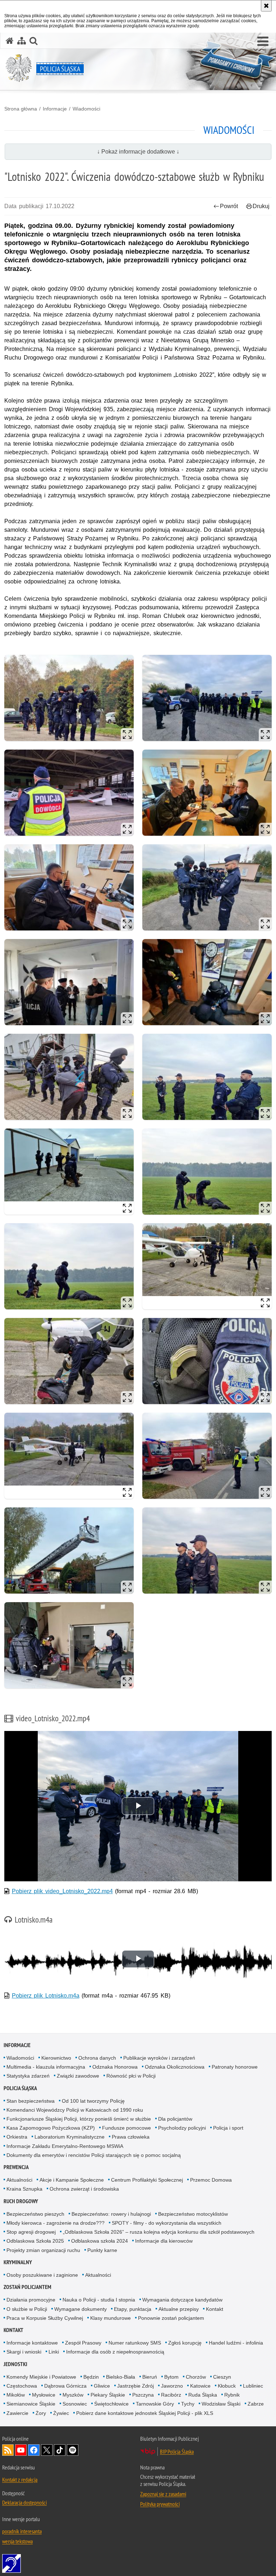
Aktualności (19, 2180)
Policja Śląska (20, 2088)
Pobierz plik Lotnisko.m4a (46, 1996)
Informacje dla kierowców (164, 2241)
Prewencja (16, 2167)
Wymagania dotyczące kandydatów (182, 2300)
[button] (263, 42)
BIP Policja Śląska (177, 2451)
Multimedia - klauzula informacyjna (46, 2067)
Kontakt (215, 2309)
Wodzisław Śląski (221, 2404)
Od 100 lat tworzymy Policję (93, 2101)
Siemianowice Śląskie (31, 2404)
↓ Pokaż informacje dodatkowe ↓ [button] (138, 152)
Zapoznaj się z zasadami (163, 2494)
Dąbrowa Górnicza (65, 2386)
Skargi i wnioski (24, 2352)
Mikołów (16, 2395)
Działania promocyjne (31, 2300)
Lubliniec (253, 2386)
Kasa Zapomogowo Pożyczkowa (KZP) (51, 2128)
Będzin (91, 2377)
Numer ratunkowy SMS (135, 2343)
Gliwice (102, 2386)
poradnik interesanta (22, 2531)
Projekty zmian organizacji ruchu (43, 2250)
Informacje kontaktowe (32, 2343)
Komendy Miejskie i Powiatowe (41, 2377)
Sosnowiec (75, 2404)
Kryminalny (18, 2262)
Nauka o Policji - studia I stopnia (99, 2300)
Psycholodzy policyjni (182, 2128)
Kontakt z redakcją (20, 2479)
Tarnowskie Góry (155, 2404)
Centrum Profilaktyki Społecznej (147, 2180)
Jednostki (15, 2364)
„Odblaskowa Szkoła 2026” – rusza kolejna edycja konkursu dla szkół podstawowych (159, 2232)
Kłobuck (227, 2386)
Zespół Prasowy (83, 2343)
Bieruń (150, 2377)
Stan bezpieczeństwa (31, 2101)
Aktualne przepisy (179, 2309)
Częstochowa (22, 2386)
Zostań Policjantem (27, 2287)
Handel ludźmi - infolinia (236, 2343)
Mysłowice (44, 2395)
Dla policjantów (175, 2119)
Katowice (200, 2386)
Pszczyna (143, 2395)
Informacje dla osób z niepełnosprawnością (115, 2352)
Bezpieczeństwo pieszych (35, 2214)
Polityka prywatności (160, 2504)
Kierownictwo (56, 2058)
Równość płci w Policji (131, 2076)
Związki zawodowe (78, 2076)
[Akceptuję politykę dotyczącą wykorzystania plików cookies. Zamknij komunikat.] (266, 6)
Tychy (188, 2404)
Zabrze (256, 2404)
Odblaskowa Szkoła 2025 (35, 2241)
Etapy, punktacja (133, 2309)
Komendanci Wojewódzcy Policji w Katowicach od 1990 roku (75, 2110)
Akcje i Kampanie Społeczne (72, 2180)
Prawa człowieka (131, 2137)
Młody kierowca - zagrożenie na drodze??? (56, 2223)
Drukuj (261, 206)
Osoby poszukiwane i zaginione (42, 2275)
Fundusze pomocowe (126, 2128)
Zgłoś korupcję (185, 2343)
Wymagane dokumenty (80, 2309)
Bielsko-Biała (121, 2377)
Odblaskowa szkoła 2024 (100, 2241)
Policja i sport (228, 2128)
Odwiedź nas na (21, 2450)
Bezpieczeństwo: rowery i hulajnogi (111, 2214)
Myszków (73, 2395)
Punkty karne (102, 2250)
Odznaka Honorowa (115, 2067)
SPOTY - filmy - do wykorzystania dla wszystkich (167, 2223)
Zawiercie (17, 2413)
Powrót (229, 206)
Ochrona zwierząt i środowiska (84, 2189)
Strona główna (21, 109)
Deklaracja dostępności (24, 2502)
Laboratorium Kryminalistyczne (70, 2137)
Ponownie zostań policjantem (171, 2318)
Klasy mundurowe (111, 2318)
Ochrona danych (97, 2058)
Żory (41, 2413)
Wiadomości (86, 109)
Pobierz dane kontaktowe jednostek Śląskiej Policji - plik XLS (145, 2413)
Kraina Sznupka (24, 2189)
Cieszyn (222, 2377)
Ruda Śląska (203, 2395)
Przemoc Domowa (211, 2180)
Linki (54, 2352)
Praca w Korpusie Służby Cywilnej (45, 2318)
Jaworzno (172, 2386)
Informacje (55, 109)
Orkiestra (17, 2137)
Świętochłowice (111, 2404)
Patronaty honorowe (235, 2067)
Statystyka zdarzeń (28, 2076)
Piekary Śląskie (108, 2395)
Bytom (171, 2377)
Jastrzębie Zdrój (135, 2386)
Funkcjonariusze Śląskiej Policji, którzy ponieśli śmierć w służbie (79, 2119)
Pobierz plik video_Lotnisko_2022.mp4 (62, 1891)
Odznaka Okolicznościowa (175, 2067)
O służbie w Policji (27, 2309)
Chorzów (196, 2377)
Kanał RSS (8, 2450)
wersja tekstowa (17, 2541)
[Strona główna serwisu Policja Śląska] (10, 41)
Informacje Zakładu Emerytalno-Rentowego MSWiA (65, 2146)
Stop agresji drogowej (31, 2232)
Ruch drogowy (21, 2201)
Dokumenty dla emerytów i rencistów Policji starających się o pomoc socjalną (94, 2155)
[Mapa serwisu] (22, 41)
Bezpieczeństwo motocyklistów (193, 2214)
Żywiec (61, 2413)
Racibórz (171, 2395)
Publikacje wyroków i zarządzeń (159, 2058)
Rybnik (232, 2395)
